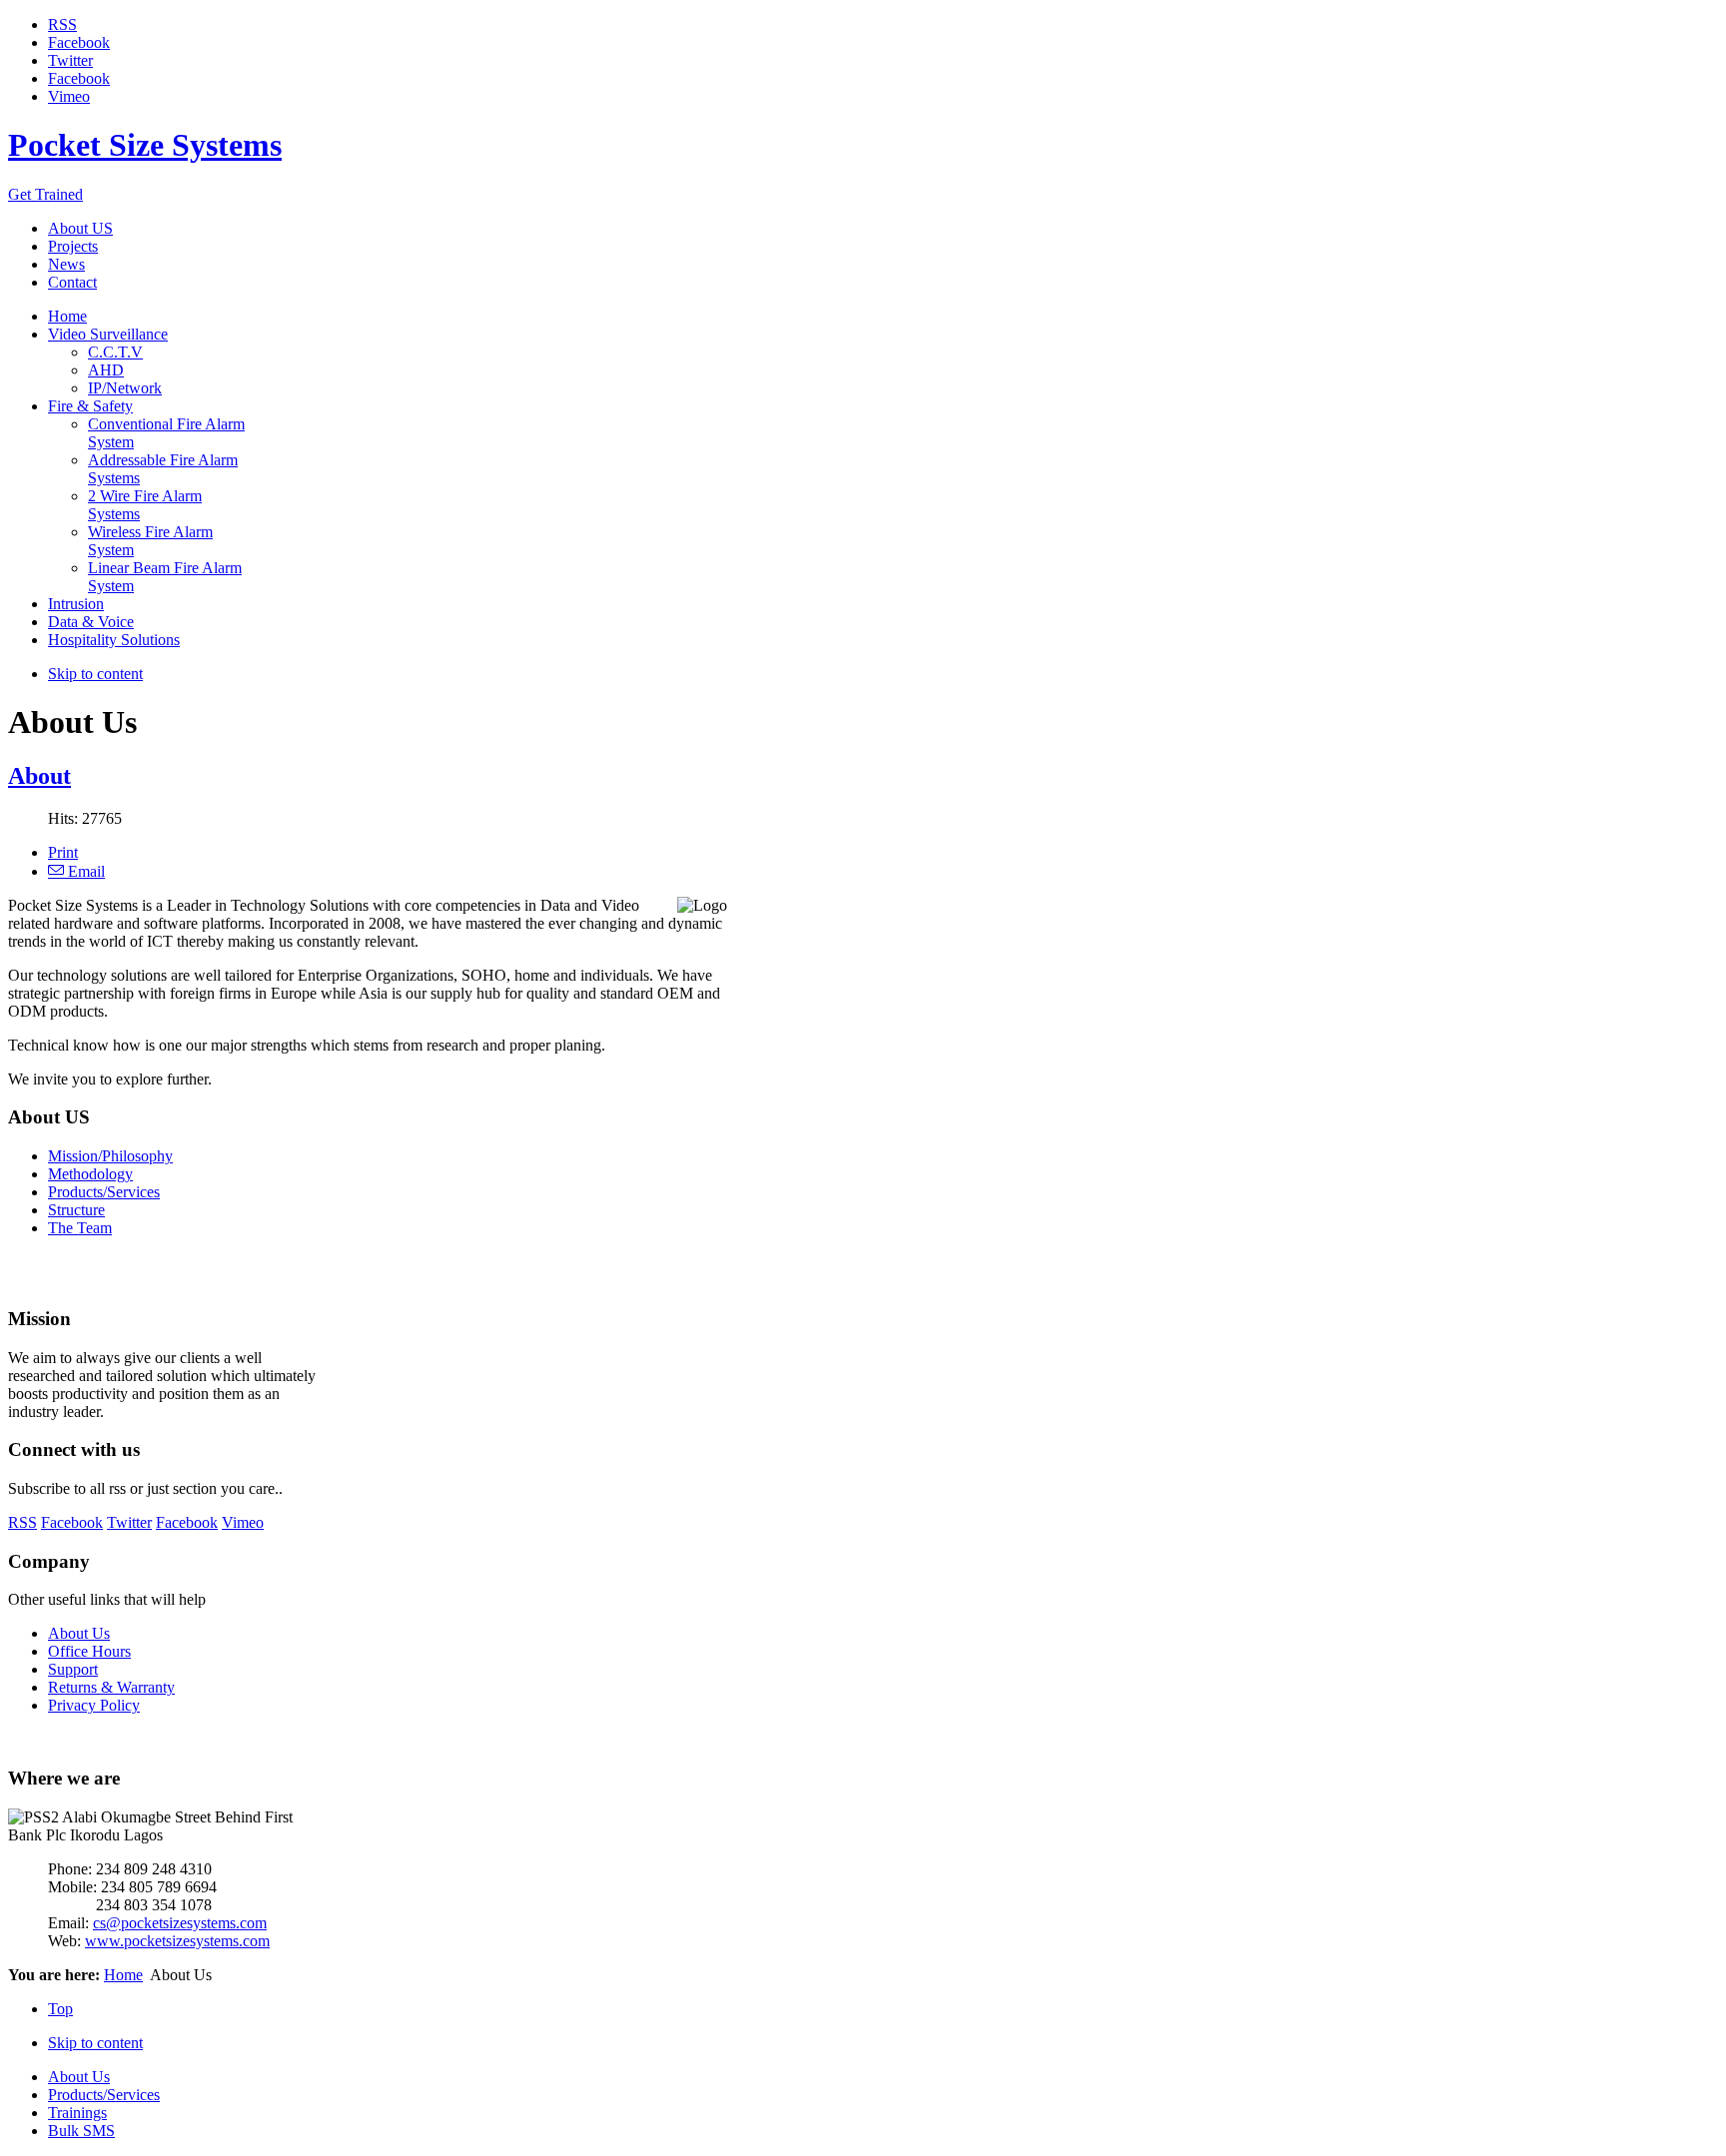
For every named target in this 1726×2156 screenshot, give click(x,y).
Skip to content (95, 674)
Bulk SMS (81, 2131)
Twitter (70, 60)
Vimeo (69, 96)
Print (63, 852)
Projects (73, 246)
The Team (80, 1228)
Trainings (77, 2113)
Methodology (90, 1174)
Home (123, 1975)
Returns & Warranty (111, 1687)
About (39, 776)
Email (84, 871)
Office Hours (89, 1651)
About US (80, 228)
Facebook (79, 42)
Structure (76, 1210)
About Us (79, 1633)
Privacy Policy (94, 1705)
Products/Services (104, 1192)
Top (60, 2009)
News (66, 264)
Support (73, 1669)
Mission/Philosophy (110, 1156)
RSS (62, 24)
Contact (72, 282)
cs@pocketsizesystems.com (180, 1923)
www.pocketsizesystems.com (177, 1941)
